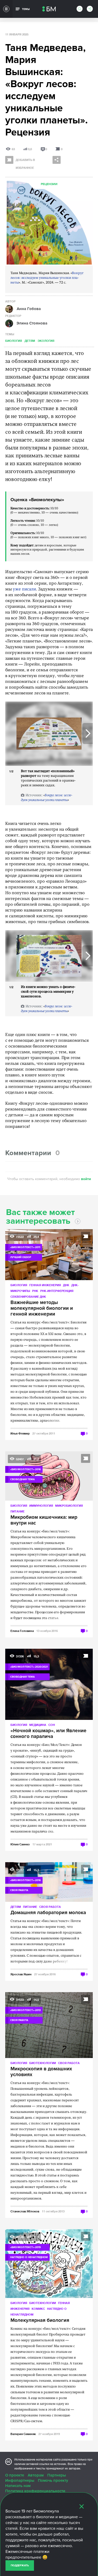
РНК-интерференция (57, 1291)
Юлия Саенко (20, 1844)
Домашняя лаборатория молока (48, 1913)
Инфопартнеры (20, 2480)
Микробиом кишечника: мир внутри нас (44, 1520)
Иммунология (41, 1506)
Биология (14, 341)
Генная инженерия (45, 1285)
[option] (49, 734)
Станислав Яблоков (25, 2211)
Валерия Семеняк (23, 2434)
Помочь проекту (53, 2480)
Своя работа (50, 1907)
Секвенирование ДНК (28, 1297)
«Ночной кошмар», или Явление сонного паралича (48, 1734)
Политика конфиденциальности (35, 2491)
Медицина (38, 1725)
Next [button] (88, 734)
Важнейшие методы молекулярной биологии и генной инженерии (42, 1308)
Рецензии (49, 184)
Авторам (36, 2475)
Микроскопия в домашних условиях (41, 2072)
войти (86, 1179)
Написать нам (18, 2486)
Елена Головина (22, 1631)
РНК (35, 1291)
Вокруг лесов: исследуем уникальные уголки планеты (47, 278)
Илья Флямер (20, 1433)
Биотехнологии (43, 2063)
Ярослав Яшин (21, 1974)
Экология (46, 341)
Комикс (38, 2309)
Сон (52, 1725)
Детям (30, 341)
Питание (18, 1511)
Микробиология (69, 1506)
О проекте (15, 2475)
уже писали (24, 589)
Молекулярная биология (40, 2321)
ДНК (66, 1285)
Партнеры (57, 2475)
